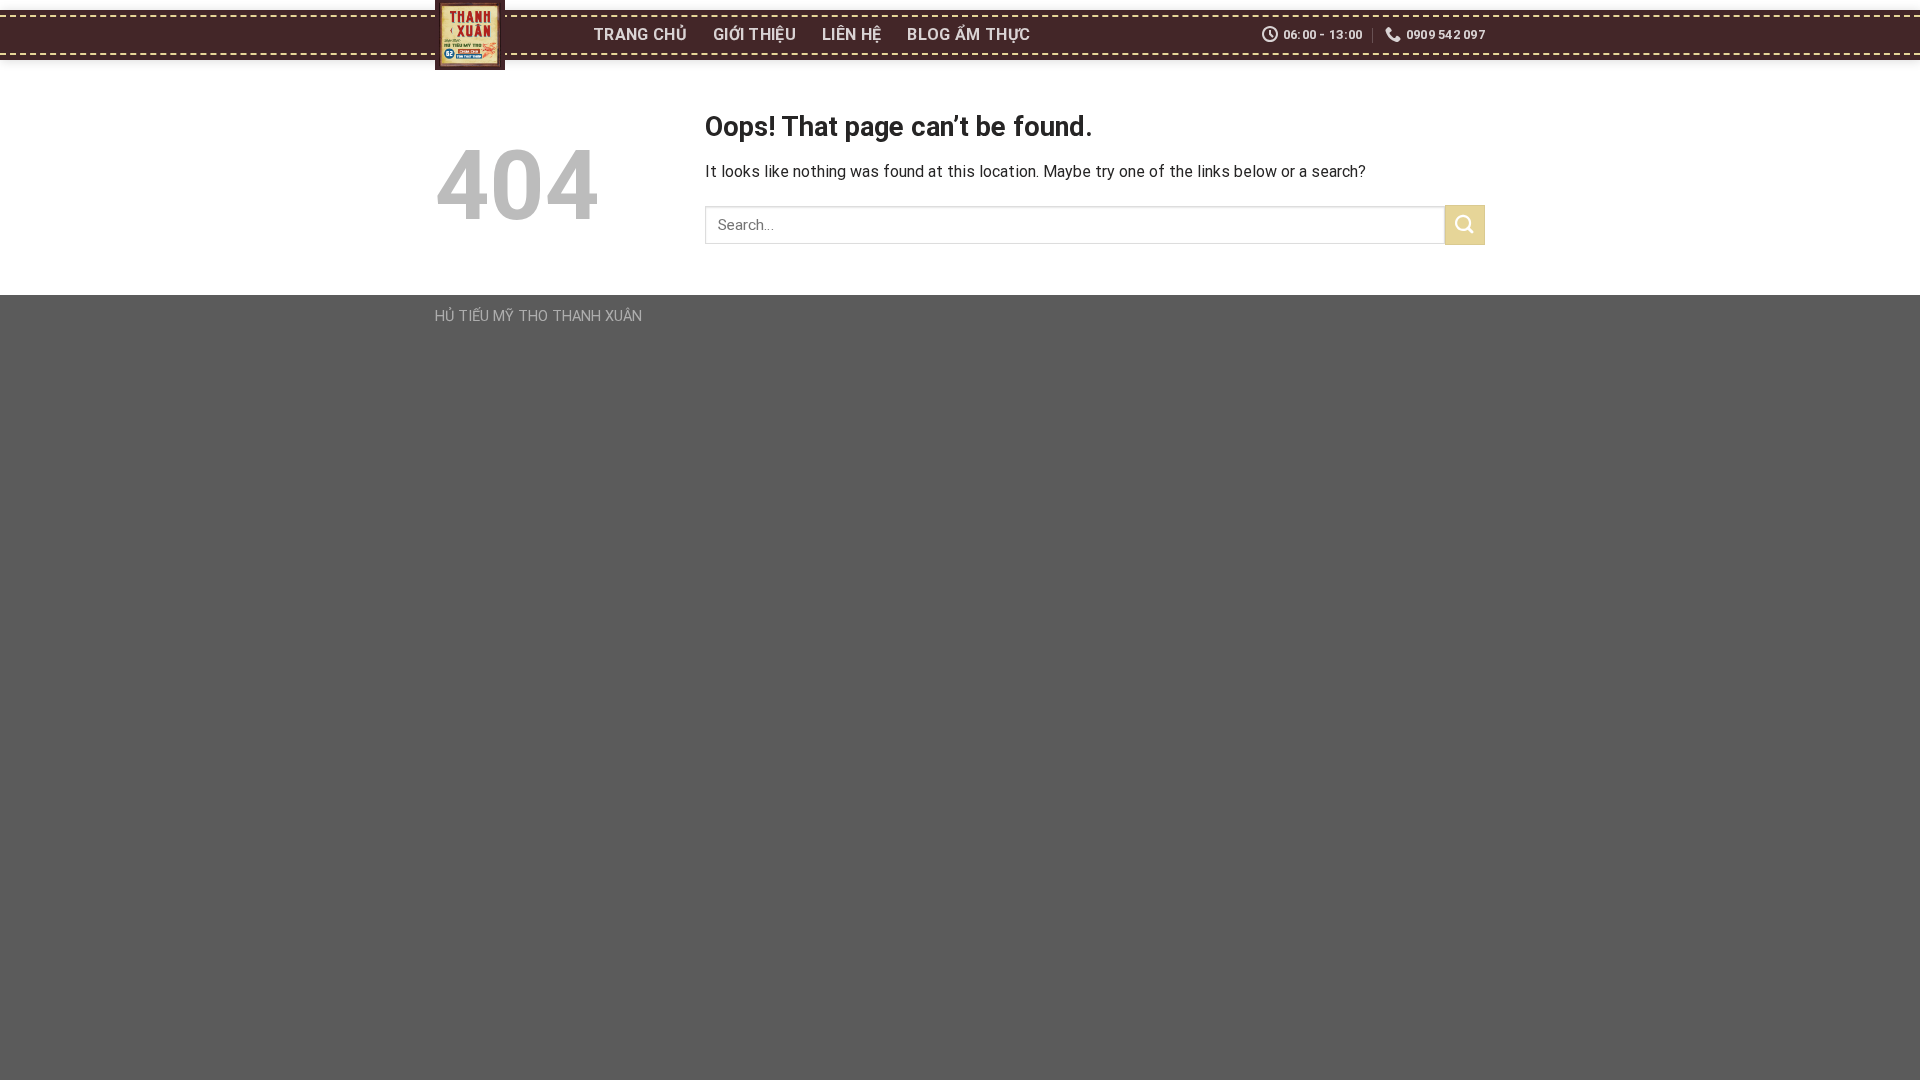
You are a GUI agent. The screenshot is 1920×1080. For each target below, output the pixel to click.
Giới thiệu (754, 34)
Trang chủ (640, 34)
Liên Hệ (851, 34)
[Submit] (1465, 224)
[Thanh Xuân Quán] (499, 35)
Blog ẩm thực (968, 34)
